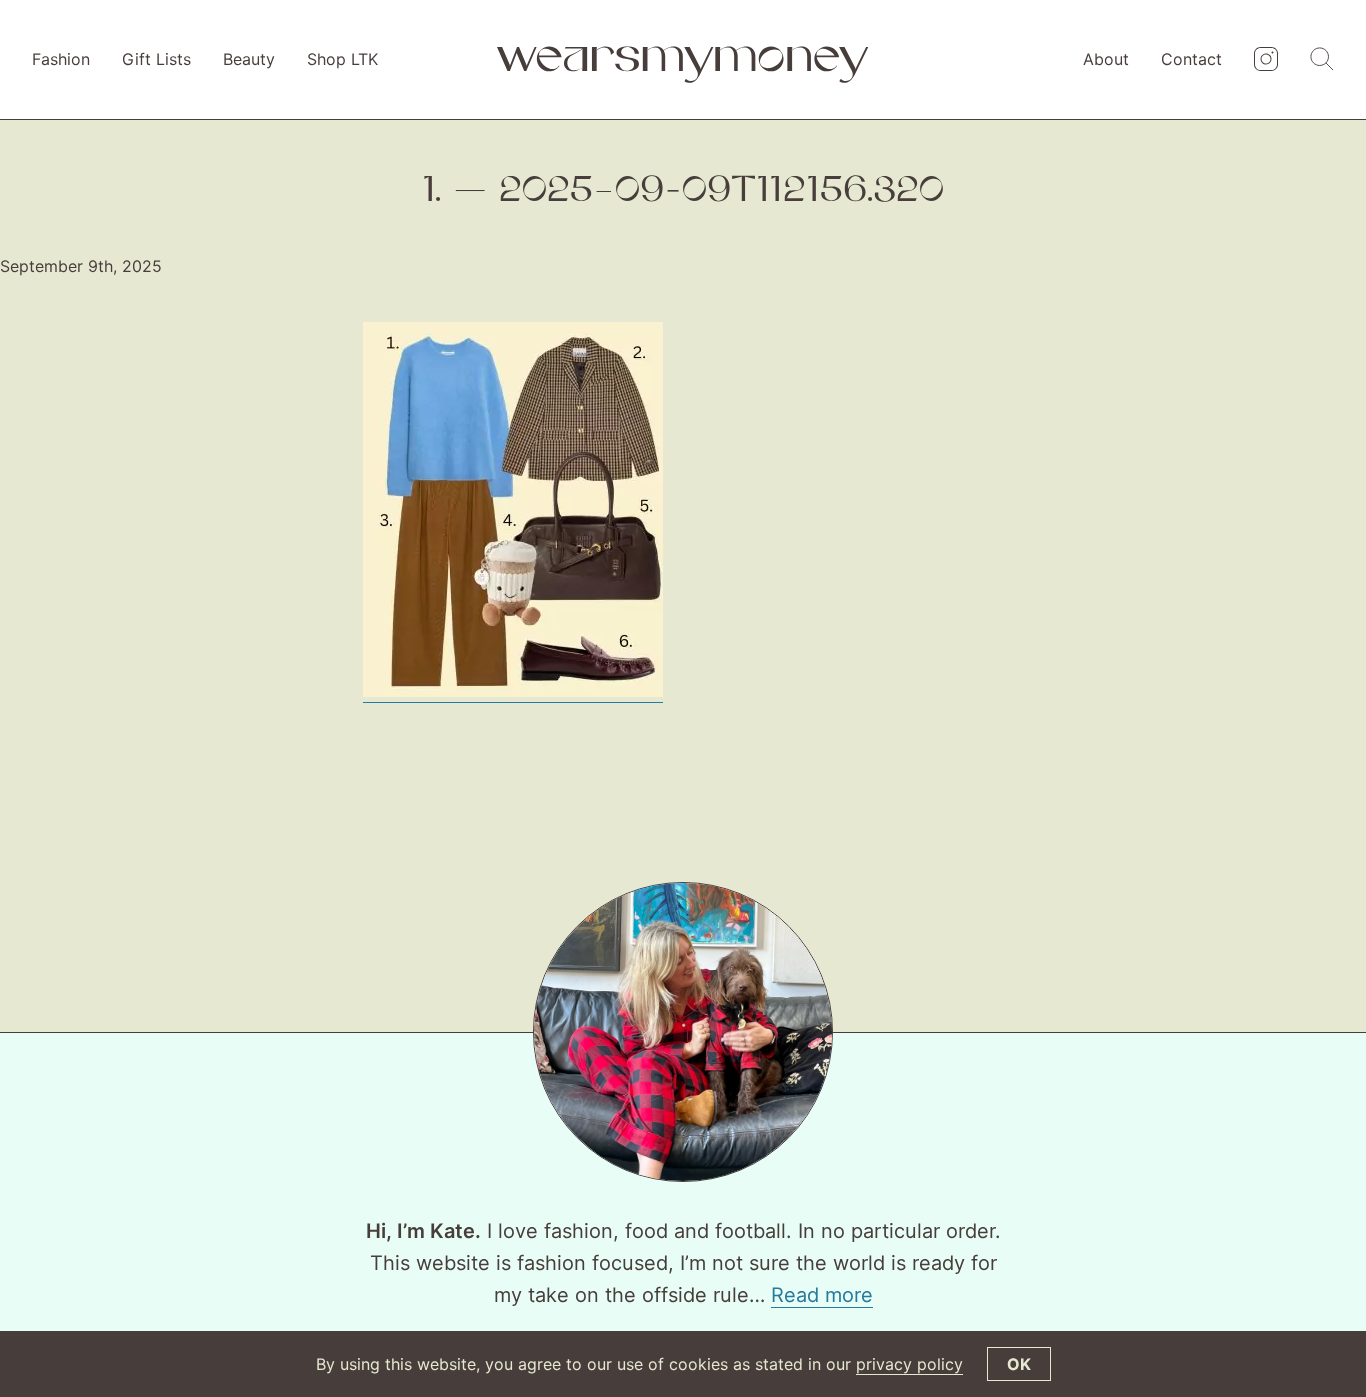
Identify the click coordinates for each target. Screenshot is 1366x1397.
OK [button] (1019, 1364)
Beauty (249, 59)
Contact (1191, 59)
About (1106, 59)
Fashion (61, 59)
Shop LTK (342, 59)
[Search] (1322, 60)
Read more (822, 1295)
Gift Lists (156, 59)
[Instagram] (1266, 60)
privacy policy (909, 1364)
